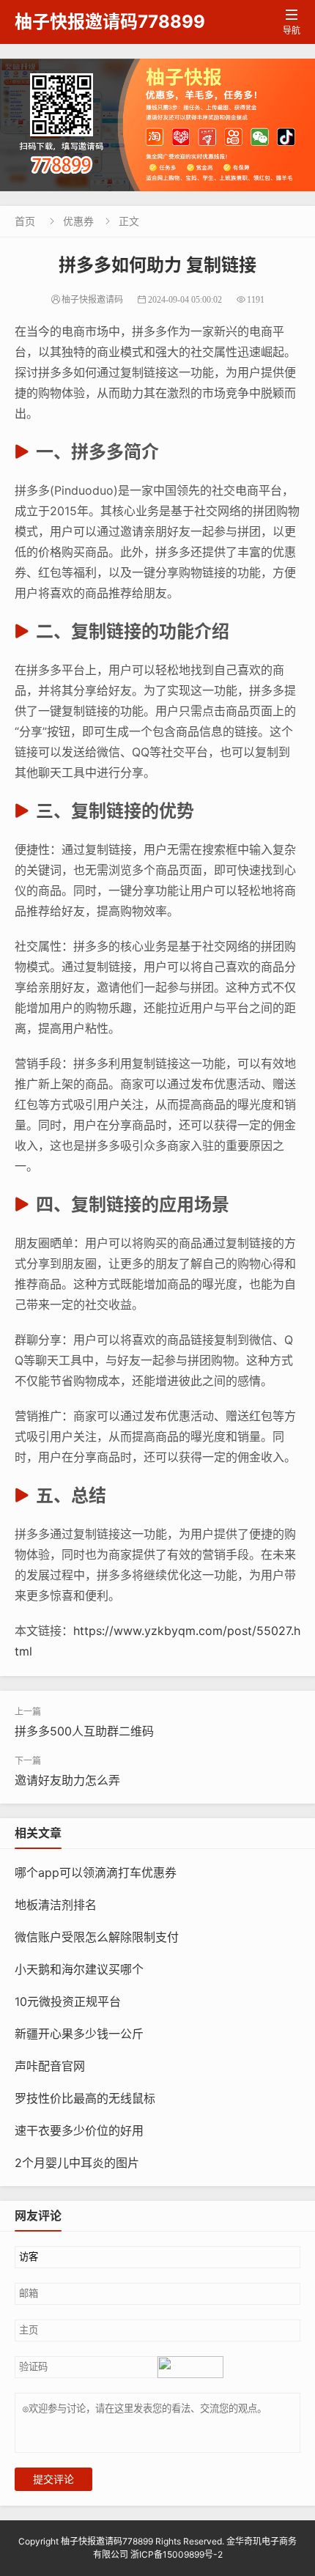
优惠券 (78, 221)
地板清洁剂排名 (56, 1905)
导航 (292, 22)
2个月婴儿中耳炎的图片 (77, 2163)
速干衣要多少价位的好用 (79, 2130)
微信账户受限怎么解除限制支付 (97, 1937)
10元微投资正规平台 (68, 2001)
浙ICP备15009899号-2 (177, 2554)
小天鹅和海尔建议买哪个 (79, 1969)
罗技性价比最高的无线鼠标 (85, 2098)
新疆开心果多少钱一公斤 (79, 2034)
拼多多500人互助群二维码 (84, 1731)
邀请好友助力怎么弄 (67, 1780)
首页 (25, 221)
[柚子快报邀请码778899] (157, 125)
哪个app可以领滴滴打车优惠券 (96, 1872)
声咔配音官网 (50, 2066)
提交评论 (53, 2479)
